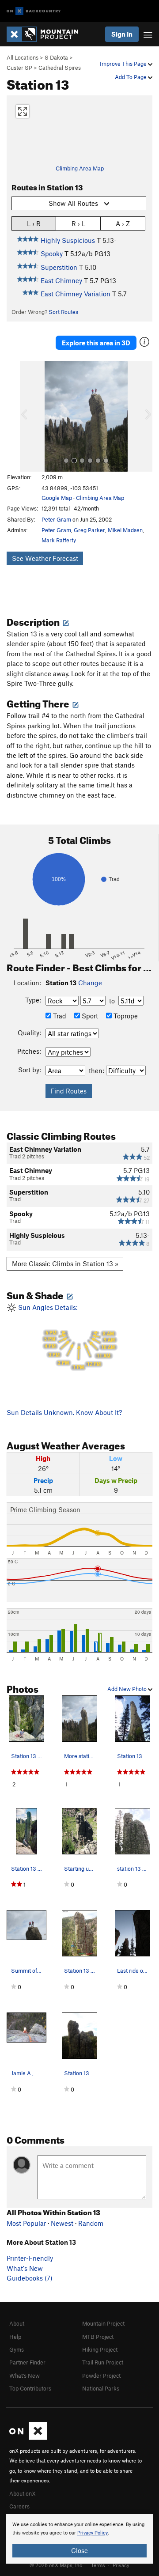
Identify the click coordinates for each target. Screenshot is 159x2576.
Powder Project (101, 2376)
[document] (79, 2539)
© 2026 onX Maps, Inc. (57, 2565)
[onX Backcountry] (34, 11)
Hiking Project (100, 2349)
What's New (25, 2268)
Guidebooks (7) (30, 2278)
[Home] (47, 34)
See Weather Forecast (45, 558)
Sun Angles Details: (66, 1337)
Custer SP (19, 68)
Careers (19, 2506)
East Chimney (61, 280)
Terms (98, 2565)
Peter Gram (56, 519)
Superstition (59, 267)
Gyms (17, 2349)
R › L (78, 223)
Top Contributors (30, 2388)
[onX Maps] (28, 2438)
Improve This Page (124, 64)
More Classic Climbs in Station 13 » (65, 1263)
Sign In (122, 34)
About (17, 2323)
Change (90, 983)
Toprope (125, 1016)
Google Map (57, 498)
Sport (89, 1016)
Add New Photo (128, 1689)
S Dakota (56, 57)
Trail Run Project (103, 2362)
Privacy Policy (93, 2533)
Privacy (121, 2565)
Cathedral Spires (60, 68)
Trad (59, 1016)
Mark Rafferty (59, 540)
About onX (23, 2493)
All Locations (23, 57)
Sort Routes (63, 312)
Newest (62, 2223)
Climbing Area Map (80, 168)
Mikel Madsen (125, 530)
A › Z (123, 223)
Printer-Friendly (30, 2258)
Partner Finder (27, 2362)
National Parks (101, 2388)
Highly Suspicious (68, 240)
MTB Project (98, 2337)
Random (91, 2223)
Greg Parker (89, 530)
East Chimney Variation (76, 294)
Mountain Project (103, 2323)
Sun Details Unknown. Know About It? (64, 1412)
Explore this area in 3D (96, 343)
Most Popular (26, 2223)
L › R (34, 223)
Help (15, 2337)
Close (79, 2550)
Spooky (52, 253)
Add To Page (131, 77)
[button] (29, 416)
